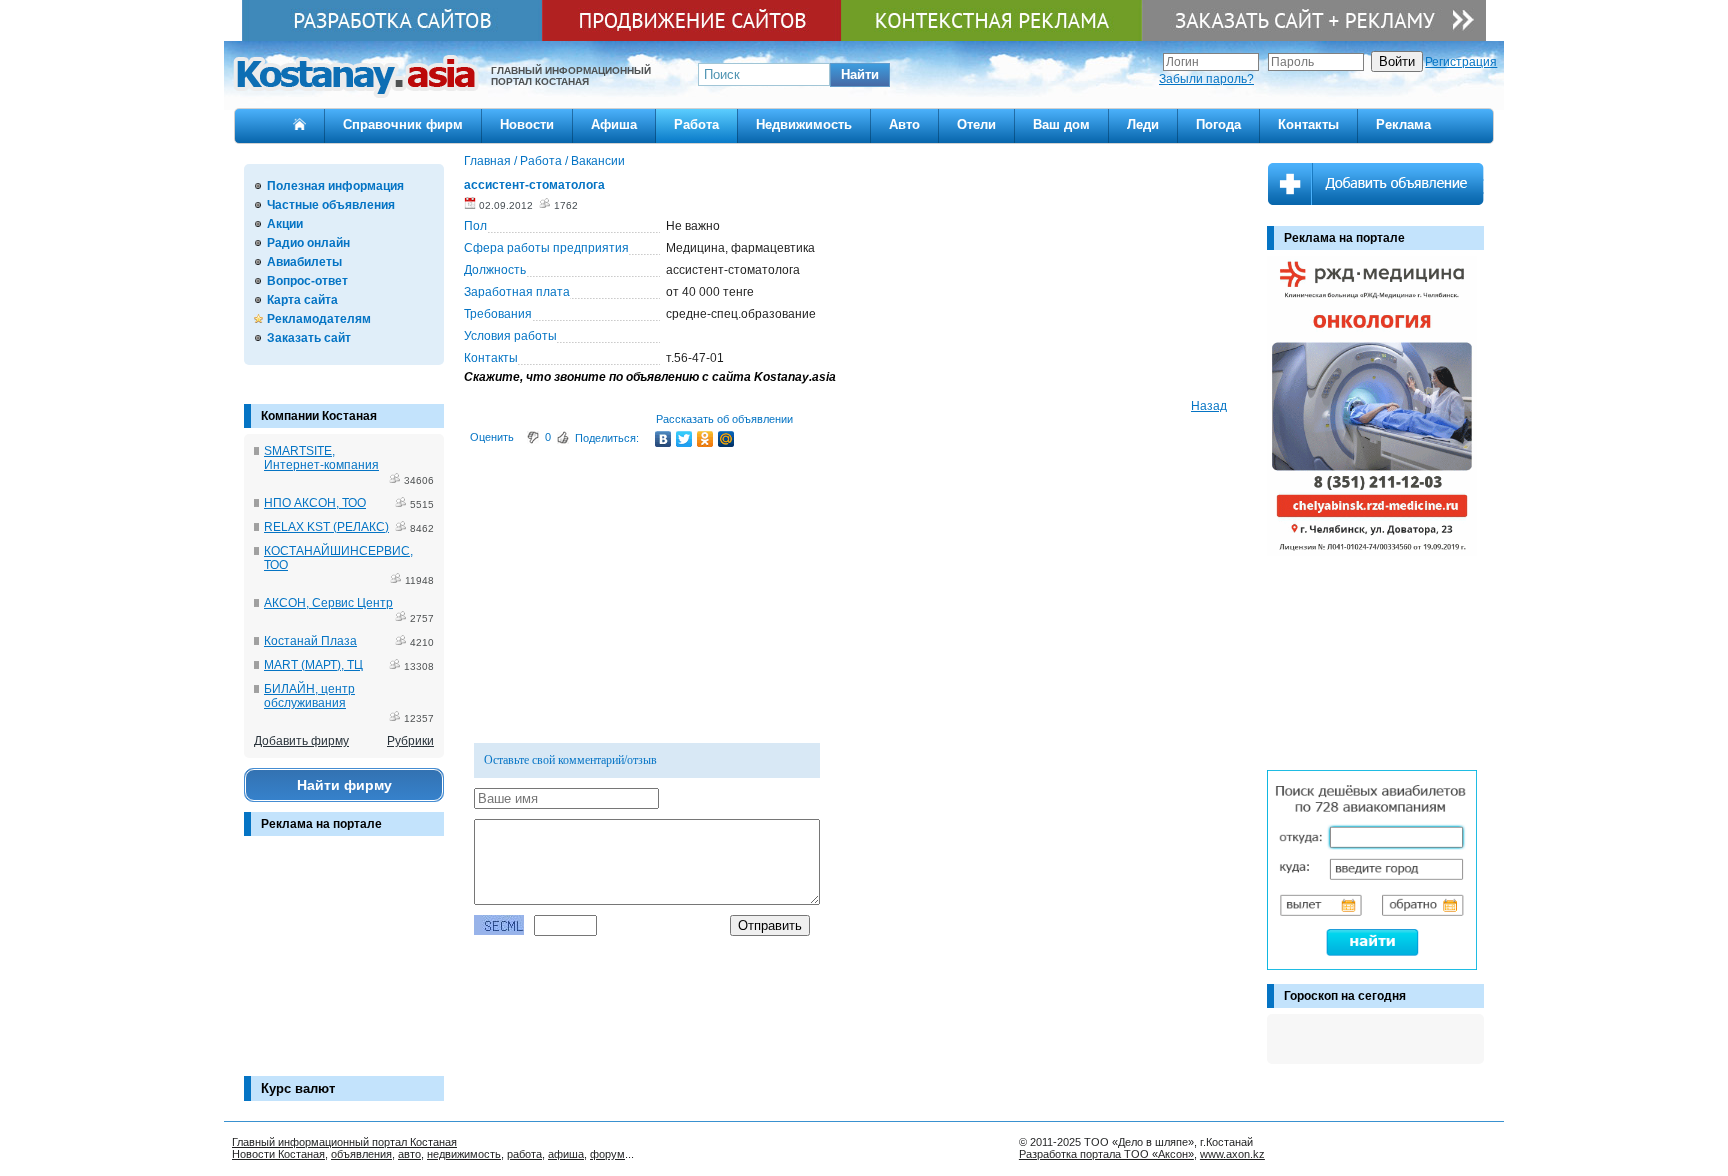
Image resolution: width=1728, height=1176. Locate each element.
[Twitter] (684, 439)
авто (409, 1154)
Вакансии (598, 161)
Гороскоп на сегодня (1345, 996)
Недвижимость (804, 124)
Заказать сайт (309, 338)
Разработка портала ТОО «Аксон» (1106, 1154)
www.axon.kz (1232, 1154)
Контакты (1308, 124)
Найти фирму (344, 785)
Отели (976, 124)
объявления (361, 1154)
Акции (285, 224)
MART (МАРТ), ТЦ (313, 665)
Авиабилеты (304, 262)
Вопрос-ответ (307, 281)
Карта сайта (302, 300)
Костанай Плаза (310, 641)
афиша (566, 1154)
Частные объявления (331, 205)
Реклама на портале (321, 824)
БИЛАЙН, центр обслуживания (309, 696)
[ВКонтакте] (663, 439)
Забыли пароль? (1206, 79)
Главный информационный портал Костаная (344, 1142)
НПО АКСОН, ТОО (315, 503)
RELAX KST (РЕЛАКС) (326, 527)
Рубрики (410, 741)
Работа (696, 124)
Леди (1143, 124)
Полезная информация (335, 186)
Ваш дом (1061, 124)
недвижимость (464, 1154)
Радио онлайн (308, 243)
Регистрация (1461, 62)
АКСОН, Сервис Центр (328, 603)
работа (524, 1154)
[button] (860, 75)
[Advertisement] (344, 966)
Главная (487, 161)
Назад (1209, 406)
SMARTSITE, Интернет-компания (321, 458)
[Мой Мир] (726, 439)
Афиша (614, 124)
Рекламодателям (319, 319)
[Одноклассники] (705, 439)
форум (607, 1154)
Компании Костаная (319, 416)
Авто (904, 124)
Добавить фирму (301, 741)
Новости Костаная (278, 1154)
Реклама (1403, 124)
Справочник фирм (403, 124)
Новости (527, 124)
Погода (1218, 124)
